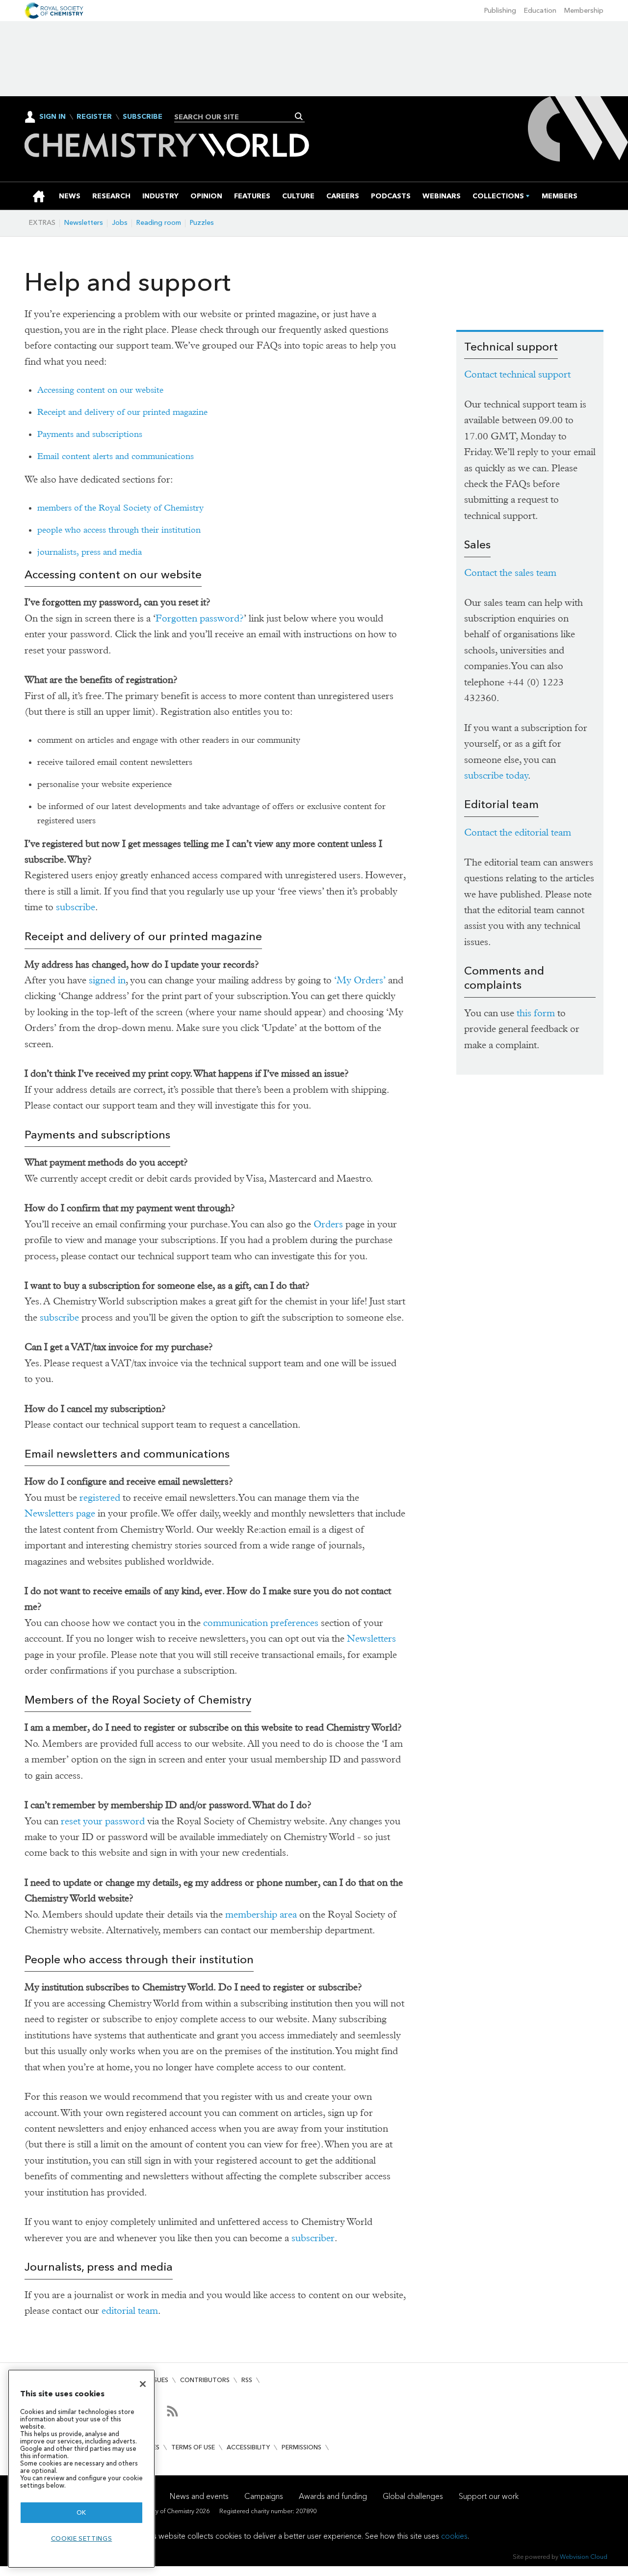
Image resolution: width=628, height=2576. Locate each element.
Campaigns (264, 2496)
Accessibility (248, 2447)
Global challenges (413, 2496)
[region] (81, 2469)
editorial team (130, 2311)
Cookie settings (82, 2538)
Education (540, 11)
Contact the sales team (510, 573)
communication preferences (261, 1623)
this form (536, 1013)
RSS (247, 2380)
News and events (199, 2496)
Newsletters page (60, 1513)
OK (81, 2512)
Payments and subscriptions (90, 434)
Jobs (120, 223)
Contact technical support (517, 374)
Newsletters (84, 223)
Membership (584, 11)
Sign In (52, 117)
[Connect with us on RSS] (172, 2411)
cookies (454, 2536)
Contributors (205, 2380)
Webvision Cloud (584, 2557)
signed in (107, 980)
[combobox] (236, 117)
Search (299, 116)
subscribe (76, 907)
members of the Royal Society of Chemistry (120, 508)
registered (100, 1498)
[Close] (143, 2384)
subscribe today (496, 775)
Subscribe (143, 117)
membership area (261, 1914)
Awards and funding (333, 2496)
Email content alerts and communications (116, 456)
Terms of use (193, 2447)
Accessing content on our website (100, 390)
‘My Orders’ (360, 980)
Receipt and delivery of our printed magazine (122, 412)
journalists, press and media (90, 552)
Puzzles (202, 223)
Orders (328, 1224)
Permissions (301, 2447)
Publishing (500, 11)
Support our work (489, 2496)
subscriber (313, 2238)
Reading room (159, 223)
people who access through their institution (119, 530)
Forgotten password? (200, 618)
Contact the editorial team (518, 832)
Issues (158, 2380)
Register (94, 117)
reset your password (103, 1821)
